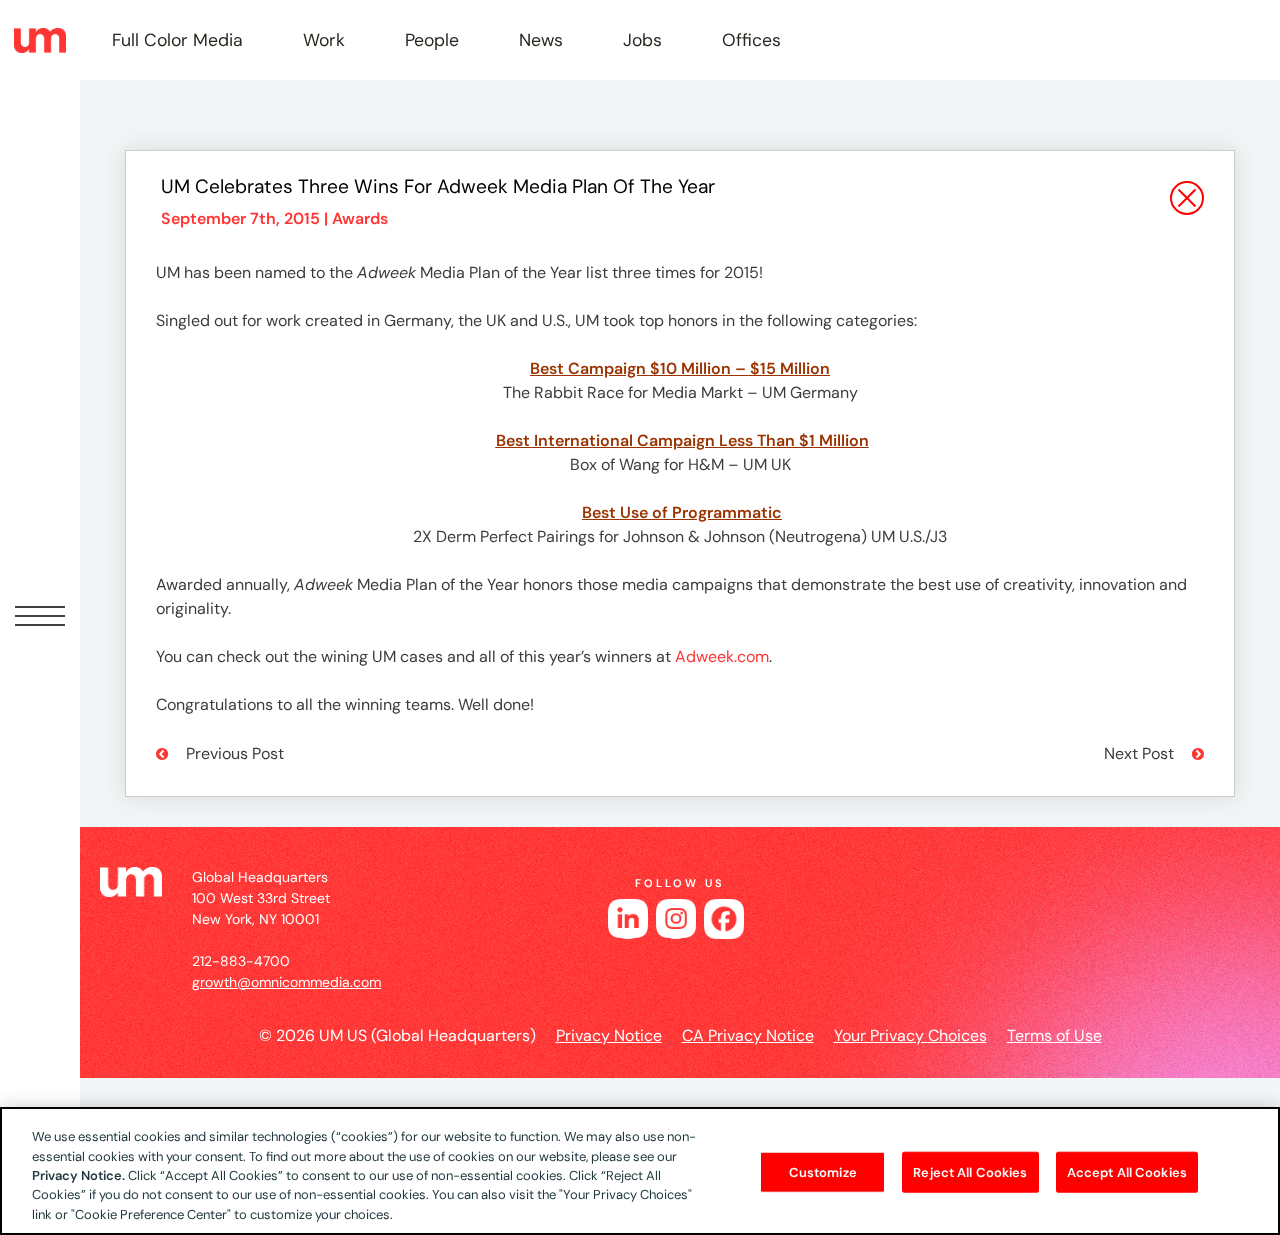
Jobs (642, 40)
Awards (360, 218)
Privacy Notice (609, 1035)
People (432, 40)
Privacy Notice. (78, 1175)
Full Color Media (177, 40)
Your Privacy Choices (910, 1035)
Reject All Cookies (970, 1172)
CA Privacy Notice (748, 1035)
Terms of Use (1054, 1035)
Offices (751, 40)
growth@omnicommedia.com (286, 982)
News (541, 40)
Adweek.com (722, 656)
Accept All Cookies (1127, 1172)
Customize (823, 1172)
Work (324, 40)
